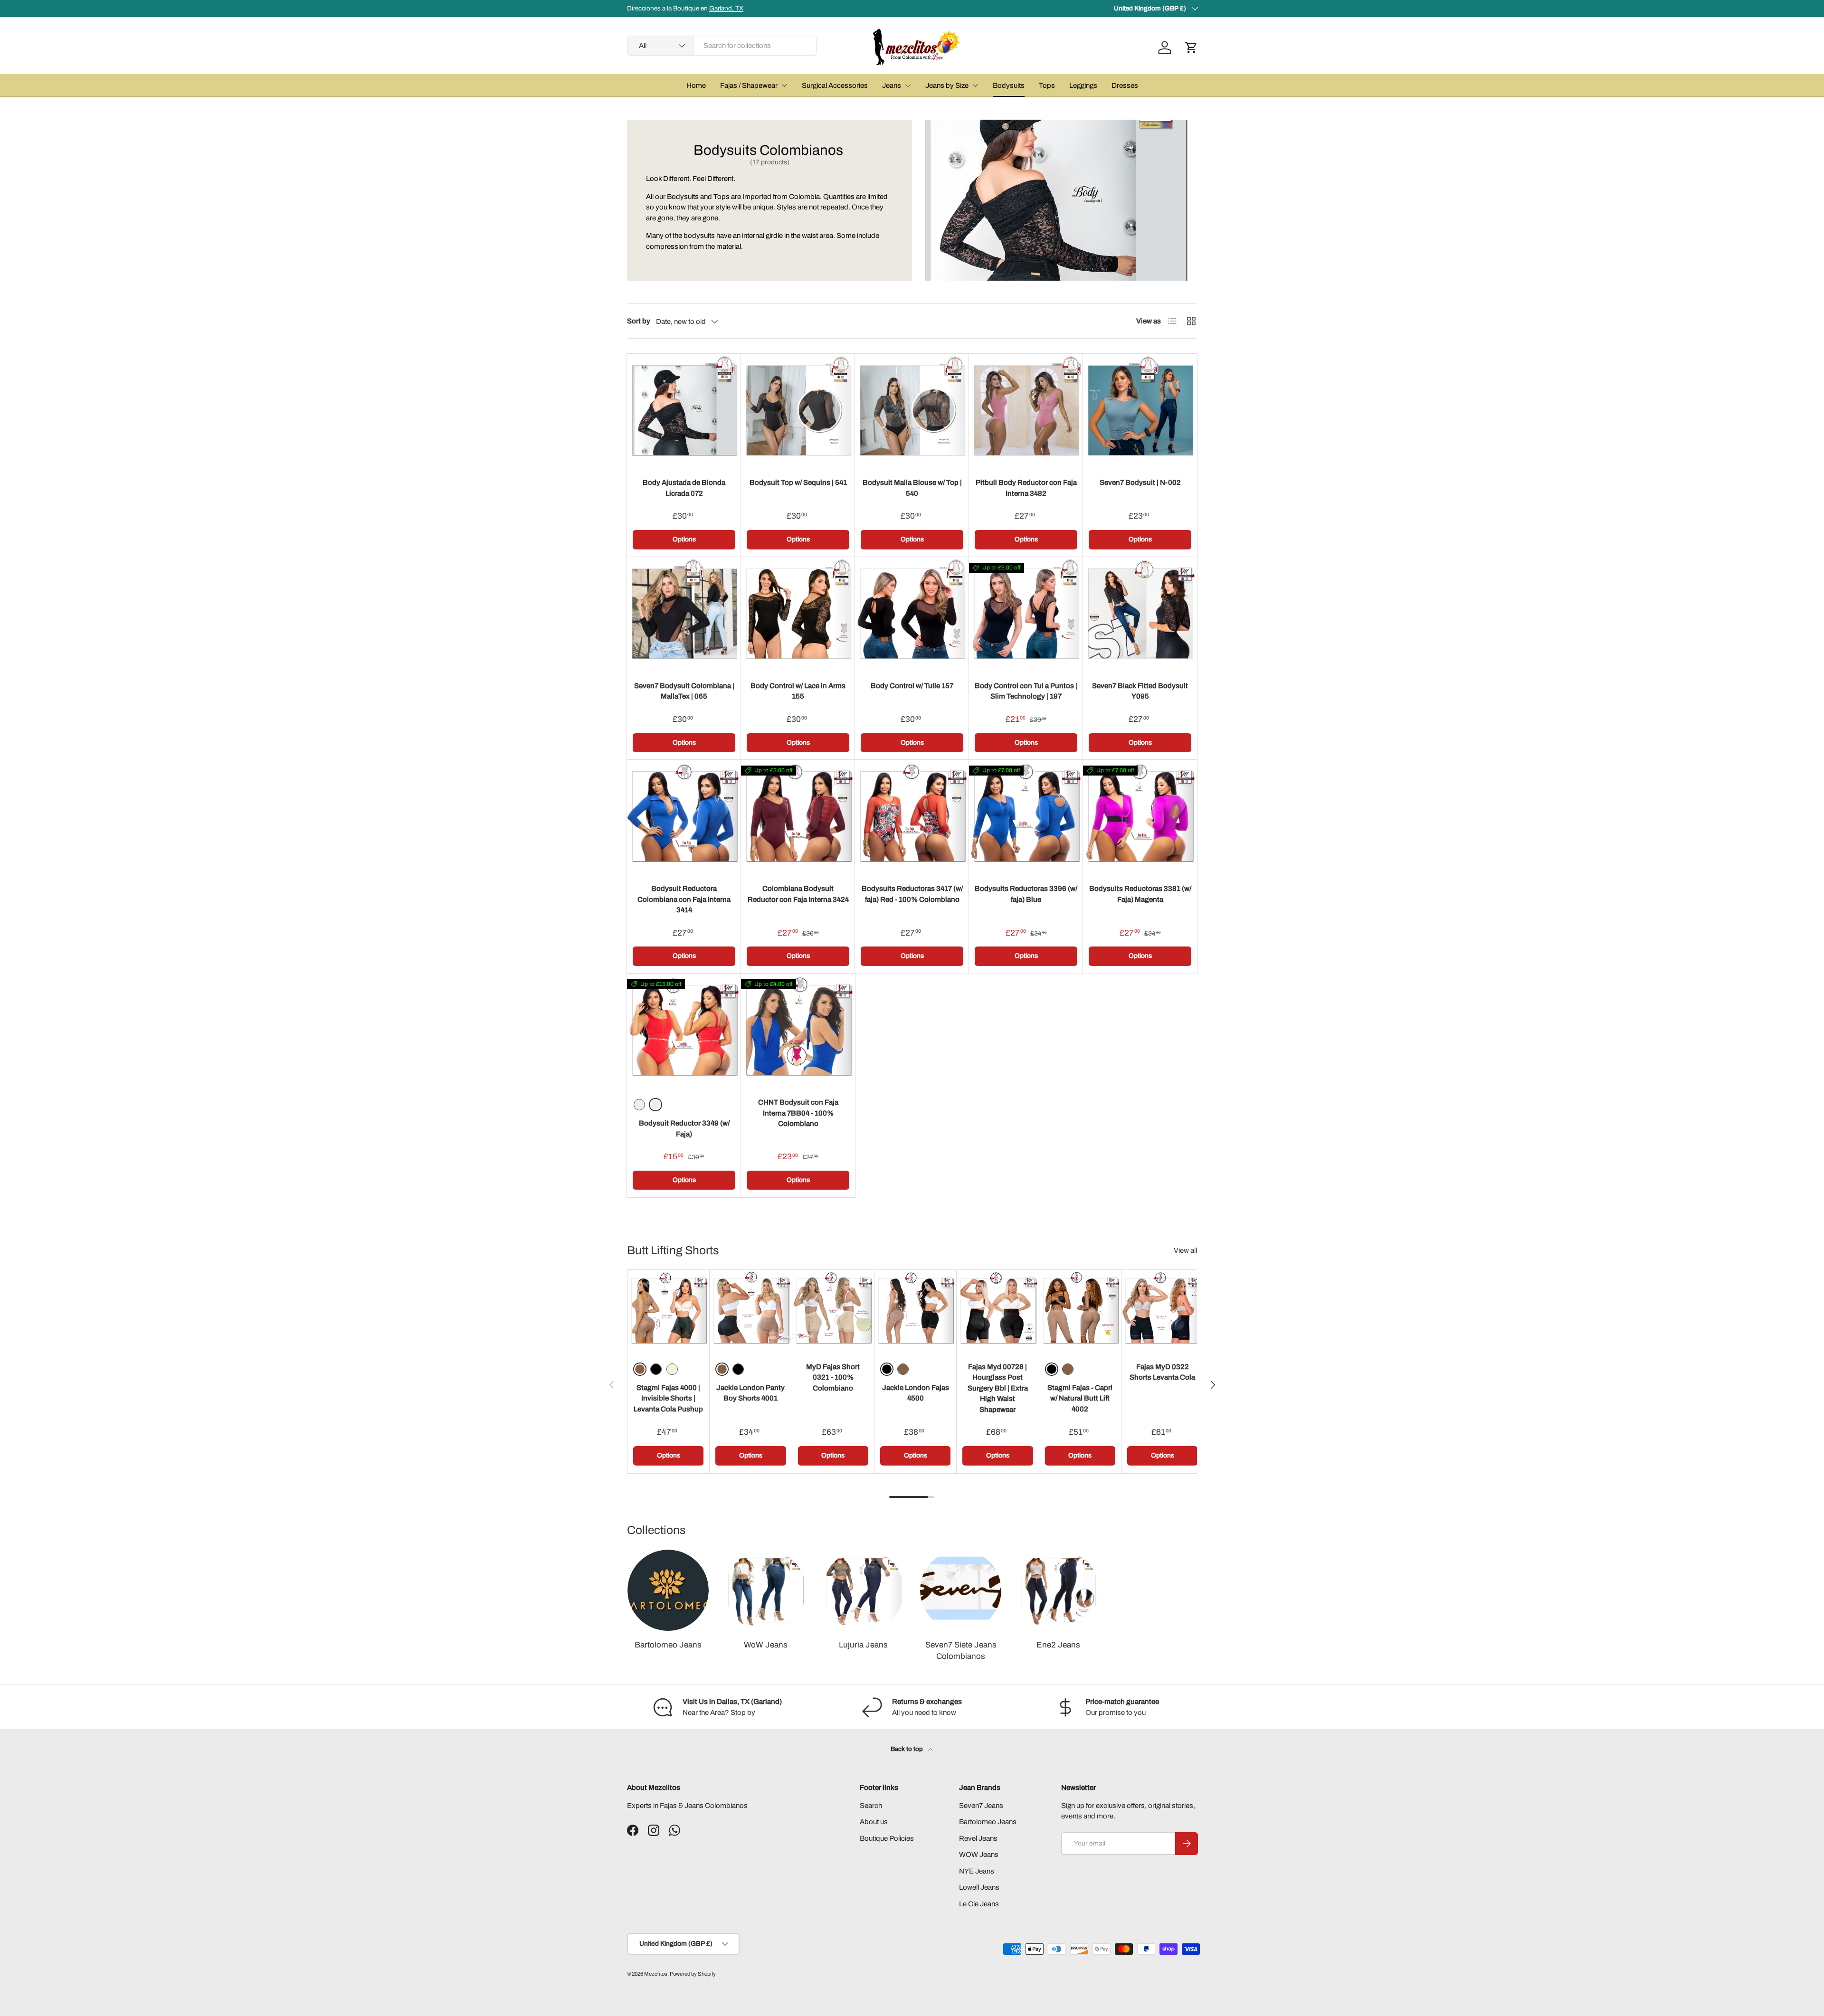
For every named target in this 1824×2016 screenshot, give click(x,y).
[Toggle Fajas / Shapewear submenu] (784, 85)
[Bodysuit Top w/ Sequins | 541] (798, 411)
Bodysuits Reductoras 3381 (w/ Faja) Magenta (1140, 894)
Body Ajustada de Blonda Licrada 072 (684, 488)
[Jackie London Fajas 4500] (915, 1311)
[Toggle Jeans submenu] (908, 85)
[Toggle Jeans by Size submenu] (975, 85)
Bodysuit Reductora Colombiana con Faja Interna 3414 (684, 899)
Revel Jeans (978, 1838)
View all (1185, 1250)
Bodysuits (1009, 85)
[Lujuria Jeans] (863, 1590)
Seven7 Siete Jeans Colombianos (961, 1651)
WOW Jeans (979, 1855)
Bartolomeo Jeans (668, 1645)
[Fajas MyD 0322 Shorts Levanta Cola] (1162, 1311)
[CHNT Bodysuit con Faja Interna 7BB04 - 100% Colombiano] (798, 1031)
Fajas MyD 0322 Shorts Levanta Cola (1162, 1372)
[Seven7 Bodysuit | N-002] (1140, 411)
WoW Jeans (766, 1645)
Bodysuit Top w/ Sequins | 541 (798, 483)
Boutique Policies (887, 1838)
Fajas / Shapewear (749, 85)
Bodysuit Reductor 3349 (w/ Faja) (684, 1129)
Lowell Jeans (979, 1887)
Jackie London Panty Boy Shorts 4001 (750, 1393)
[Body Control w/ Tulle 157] (912, 614)
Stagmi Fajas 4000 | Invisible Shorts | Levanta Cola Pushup (668, 1398)
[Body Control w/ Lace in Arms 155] (798, 614)
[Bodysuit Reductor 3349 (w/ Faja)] (684, 1031)
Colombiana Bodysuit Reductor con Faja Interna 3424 (798, 894)
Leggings (1083, 85)
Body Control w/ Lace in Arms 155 (798, 691)
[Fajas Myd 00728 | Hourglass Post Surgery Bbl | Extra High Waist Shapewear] (997, 1311)
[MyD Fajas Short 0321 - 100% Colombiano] (833, 1311)
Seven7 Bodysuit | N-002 (1140, 483)
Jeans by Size (947, 85)
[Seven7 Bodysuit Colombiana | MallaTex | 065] (684, 614)
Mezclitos (656, 1974)
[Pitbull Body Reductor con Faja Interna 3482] (1026, 411)
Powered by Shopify (693, 1974)
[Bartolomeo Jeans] (668, 1590)
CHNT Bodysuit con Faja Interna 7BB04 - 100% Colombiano (798, 1113)
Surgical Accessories (835, 85)
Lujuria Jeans (863, 1645)
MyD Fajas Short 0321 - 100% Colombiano (833, 1377)
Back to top (907, 1749)
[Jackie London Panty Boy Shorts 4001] (750, 1311)
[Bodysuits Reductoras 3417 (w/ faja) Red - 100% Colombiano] (912, 817)
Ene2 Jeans (1058, 1645)
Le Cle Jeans (979, 1904)
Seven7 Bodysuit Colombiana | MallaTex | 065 (684, 691)
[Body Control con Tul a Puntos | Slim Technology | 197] (1026, 614)
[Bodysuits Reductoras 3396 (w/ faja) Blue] (1026, 817)
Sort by (639, 321)
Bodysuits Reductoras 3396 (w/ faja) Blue (1026, 894)
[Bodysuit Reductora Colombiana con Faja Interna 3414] (684, 817)
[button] (1191, 47)
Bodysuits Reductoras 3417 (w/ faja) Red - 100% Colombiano (912, 894)
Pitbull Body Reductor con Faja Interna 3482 (1026, 488)
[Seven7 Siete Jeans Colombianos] (961, 1590)
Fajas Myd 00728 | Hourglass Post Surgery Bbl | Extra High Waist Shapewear (998, 1388)
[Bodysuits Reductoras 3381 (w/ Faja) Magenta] (1140, 817)
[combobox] (722, 46)
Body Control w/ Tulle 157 (912, 686)
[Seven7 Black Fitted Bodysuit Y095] (1140, 614)
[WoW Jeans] (765, 1590)
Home (696, 85)
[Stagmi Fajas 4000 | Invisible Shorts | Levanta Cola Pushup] (668, 1311)
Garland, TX (726, 8)
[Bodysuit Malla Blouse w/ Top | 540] (912, 411)
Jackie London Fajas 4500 (916, 1393)
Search (871, 1806)
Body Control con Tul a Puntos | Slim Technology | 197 (1026, 691)
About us (874, 1822)
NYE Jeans (977, 1871)
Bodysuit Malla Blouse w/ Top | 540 (912, 488)
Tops (1047, 85)
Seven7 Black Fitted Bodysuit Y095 (1140, 691)
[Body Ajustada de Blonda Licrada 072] (684, 411)
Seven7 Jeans (981, 1806)
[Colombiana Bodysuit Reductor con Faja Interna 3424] (798, 817)
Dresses (1125, 85)
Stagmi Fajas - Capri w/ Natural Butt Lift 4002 (1080, 1398)
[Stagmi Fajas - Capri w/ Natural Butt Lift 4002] (1080, 1311)
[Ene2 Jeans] (1058, 1590)
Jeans (892, 85)
